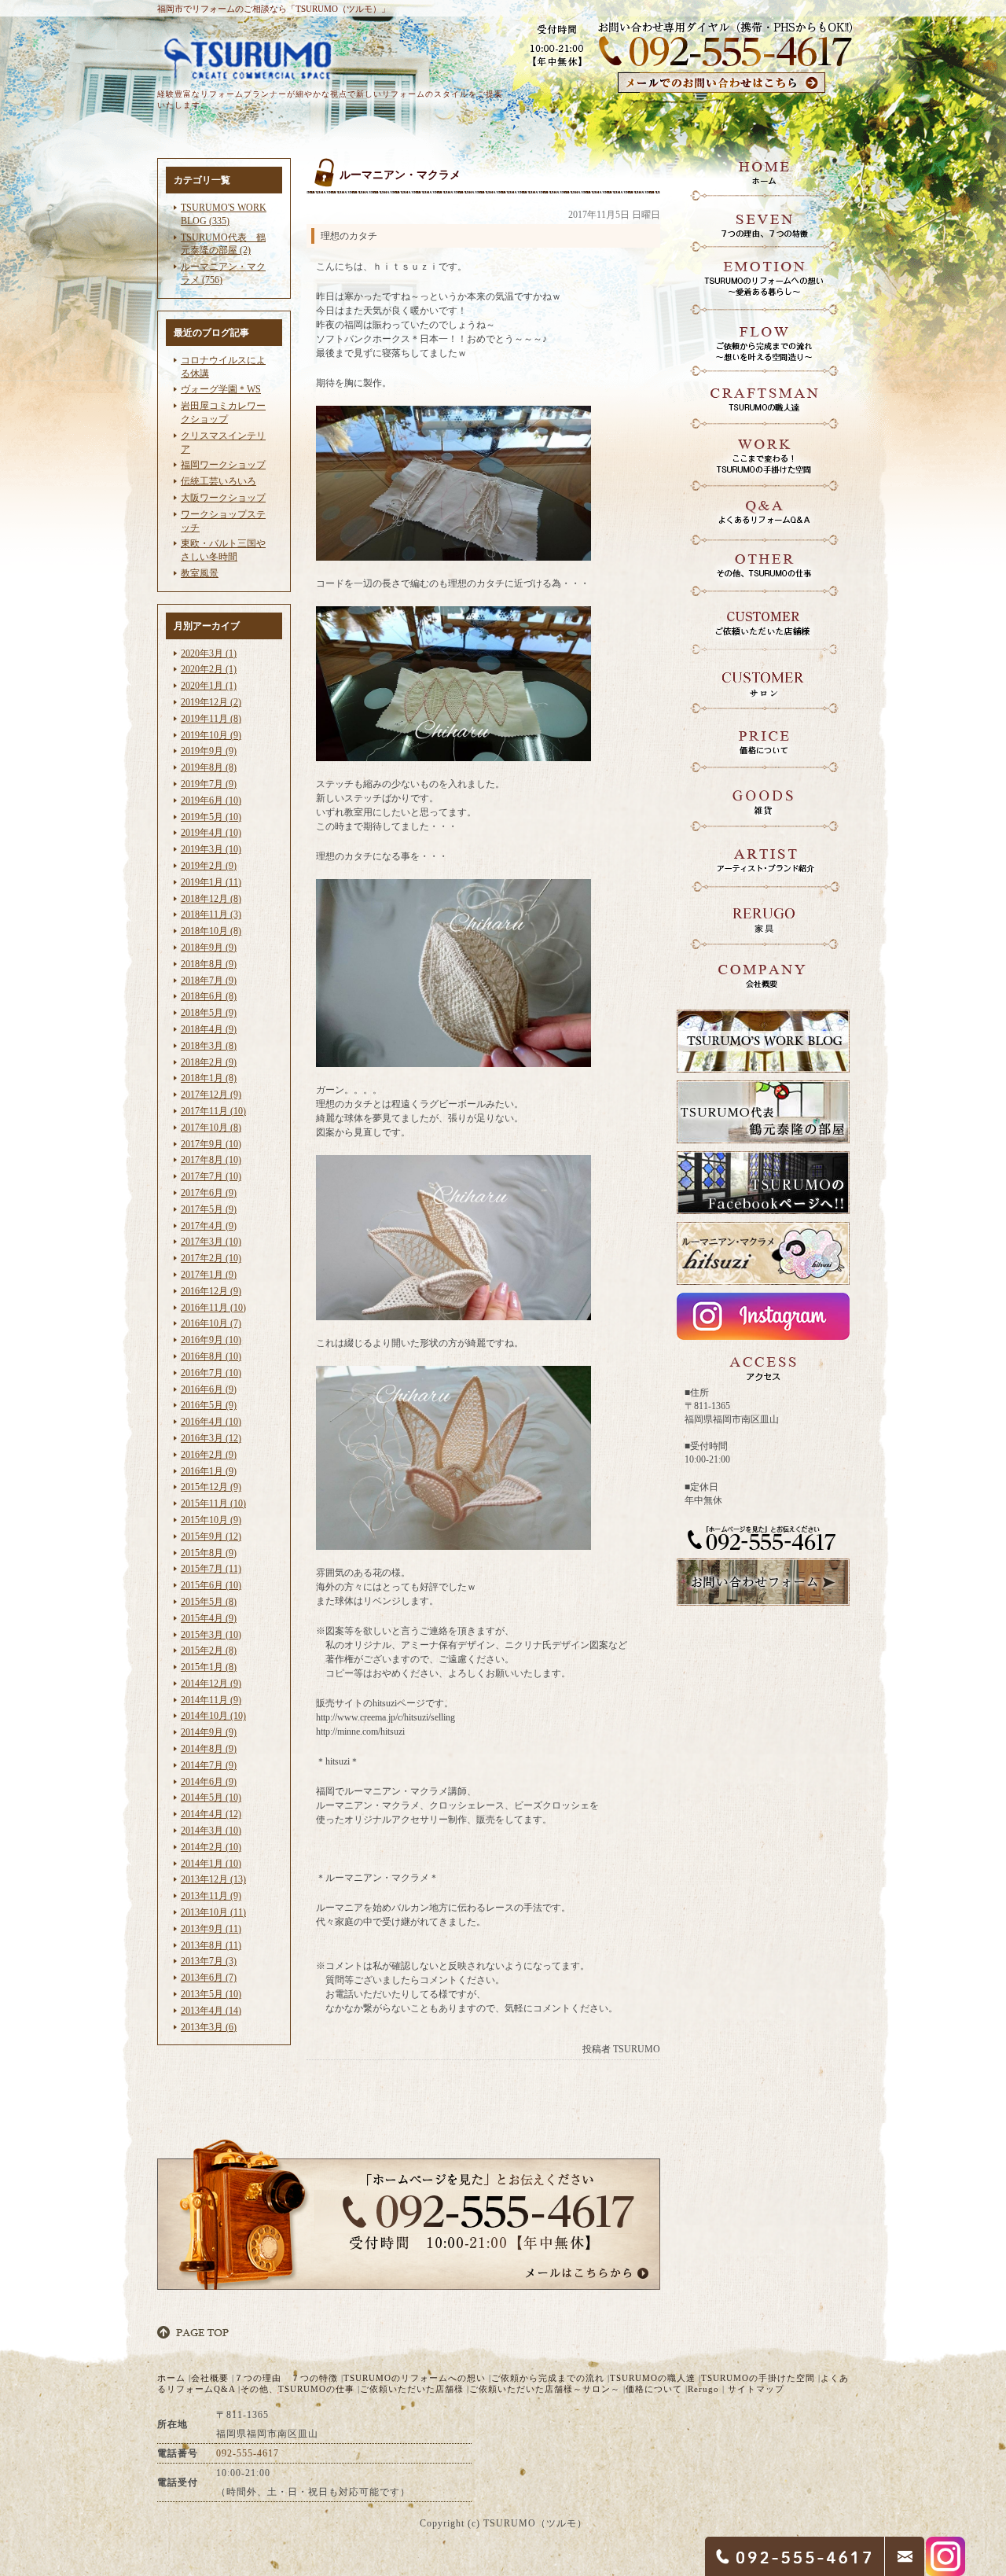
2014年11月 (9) (211, 1700)
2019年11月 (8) (211, 719)
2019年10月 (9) (211, 735)
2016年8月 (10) (211, 1356)
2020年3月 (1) (209, 653)
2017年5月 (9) (209, 1209)
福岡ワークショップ (223, 465)
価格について (654, 2389)
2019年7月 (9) (209, 784)
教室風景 (200, 573)
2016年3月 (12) (211, 1438)
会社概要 (210, 2378)
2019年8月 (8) (209, 767)
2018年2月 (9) (209, 1062)
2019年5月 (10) (211, 817)
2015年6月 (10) (211, 1585)
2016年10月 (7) (211, 1323)
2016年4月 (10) (211, 1422)
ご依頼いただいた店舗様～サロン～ (545, 2389)
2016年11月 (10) (213, 1308)
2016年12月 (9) (211, 1291)
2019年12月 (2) (211, 702)
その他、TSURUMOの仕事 (297, 2389)
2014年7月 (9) (209, 1765)
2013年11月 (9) (211, 1896)
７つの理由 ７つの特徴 (286, 2378)
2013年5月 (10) (211, 1994)
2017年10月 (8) (211, 1128)
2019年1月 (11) (211, 882)
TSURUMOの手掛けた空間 (758, 2378)
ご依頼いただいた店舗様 (412, 2389)
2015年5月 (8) (209, 1602)
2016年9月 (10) (211, 1340)
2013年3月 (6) (209, 2027)
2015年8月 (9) (209, 1553)
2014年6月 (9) (209, 1782)
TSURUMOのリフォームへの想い (415, 2378)
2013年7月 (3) (209, 1961)
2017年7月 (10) (211, 1176)
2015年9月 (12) (211, 1536)
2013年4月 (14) (211, 2011)
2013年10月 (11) (213, 1912)
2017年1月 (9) (209, 1275)
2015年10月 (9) (211, 1520)
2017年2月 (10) (211, 1258)
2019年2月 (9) (209, 866)
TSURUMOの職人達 (653, 2378)
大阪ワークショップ (223, 498)
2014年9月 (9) (209, 1732)
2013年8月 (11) (211, 1945)
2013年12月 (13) (213, 1879)
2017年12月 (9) (211, 1095)
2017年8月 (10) (211, 1160)
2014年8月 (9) (209, 1749)
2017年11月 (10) (213, 1111)
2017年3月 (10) (211, 1242)
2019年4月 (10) (211, 833)
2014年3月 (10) (211, 1831)
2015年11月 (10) (213, 1503)
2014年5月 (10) (211, 1798)
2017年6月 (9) (209, 1193)
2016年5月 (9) (209, 1405)
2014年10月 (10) (213, 1716)
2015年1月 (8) (209, 1667)
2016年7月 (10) (211, 1373)
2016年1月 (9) (209, 1471)
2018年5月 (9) (209, 1013)
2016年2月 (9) (209, 1455)
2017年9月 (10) (211, 1144)
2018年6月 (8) (209, 996)
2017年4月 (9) (209, 1226)
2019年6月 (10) (211, 800)
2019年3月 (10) (211, 849)
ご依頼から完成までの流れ (548, 2378)
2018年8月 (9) (209, 964)
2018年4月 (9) (209, 1029)
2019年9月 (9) (209, 751)
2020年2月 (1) (209, 669)
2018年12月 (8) (211, 899)
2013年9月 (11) (211, 1929)
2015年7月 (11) (211, 1569)
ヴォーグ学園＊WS (221, 389)
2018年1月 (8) (209, 1078)
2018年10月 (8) (211, 931)
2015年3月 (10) (211, 1635)
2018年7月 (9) (209, 981)
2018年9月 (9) (209, 948)
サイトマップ (756, 2389)
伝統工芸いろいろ (218, 481)
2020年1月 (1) (209, 686)
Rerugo (703, 2389)
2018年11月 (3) (211, 914)
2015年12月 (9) (211, 1487)
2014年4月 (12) (211, 1814)
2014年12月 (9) (211, 1684)
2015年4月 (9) (209, 1618)
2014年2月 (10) (211, 1847)
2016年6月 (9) (209, 1389)
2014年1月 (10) (211, 1864)
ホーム (171, 2378)
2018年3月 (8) (209, 1046)
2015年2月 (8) (209, 1650)
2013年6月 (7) (209, 1978)
